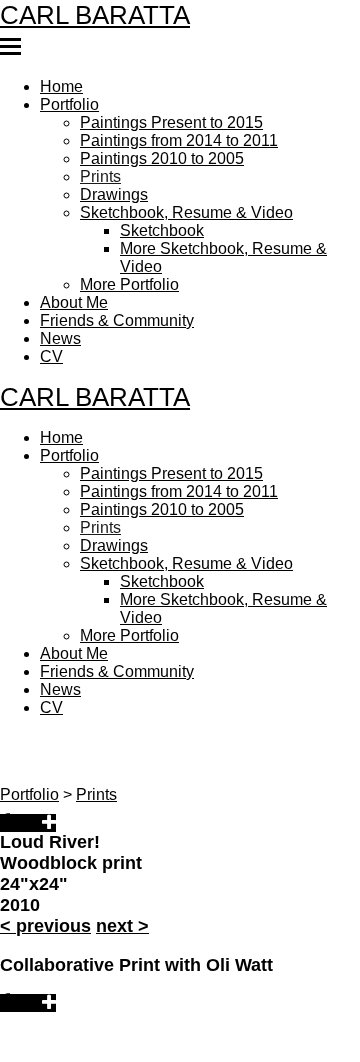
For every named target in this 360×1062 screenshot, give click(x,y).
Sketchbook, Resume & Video (180, 200)
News (59, 312)
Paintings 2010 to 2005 (157, 152)
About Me (75, 280)
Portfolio (68, 104)
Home (61, 88)
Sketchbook (159, 216)
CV (51, 328)
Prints (98, 168)
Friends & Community (113, 296)
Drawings (111, 184)
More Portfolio (129, 264)
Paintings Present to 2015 (164, 120)
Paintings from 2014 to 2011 (171, 136)
